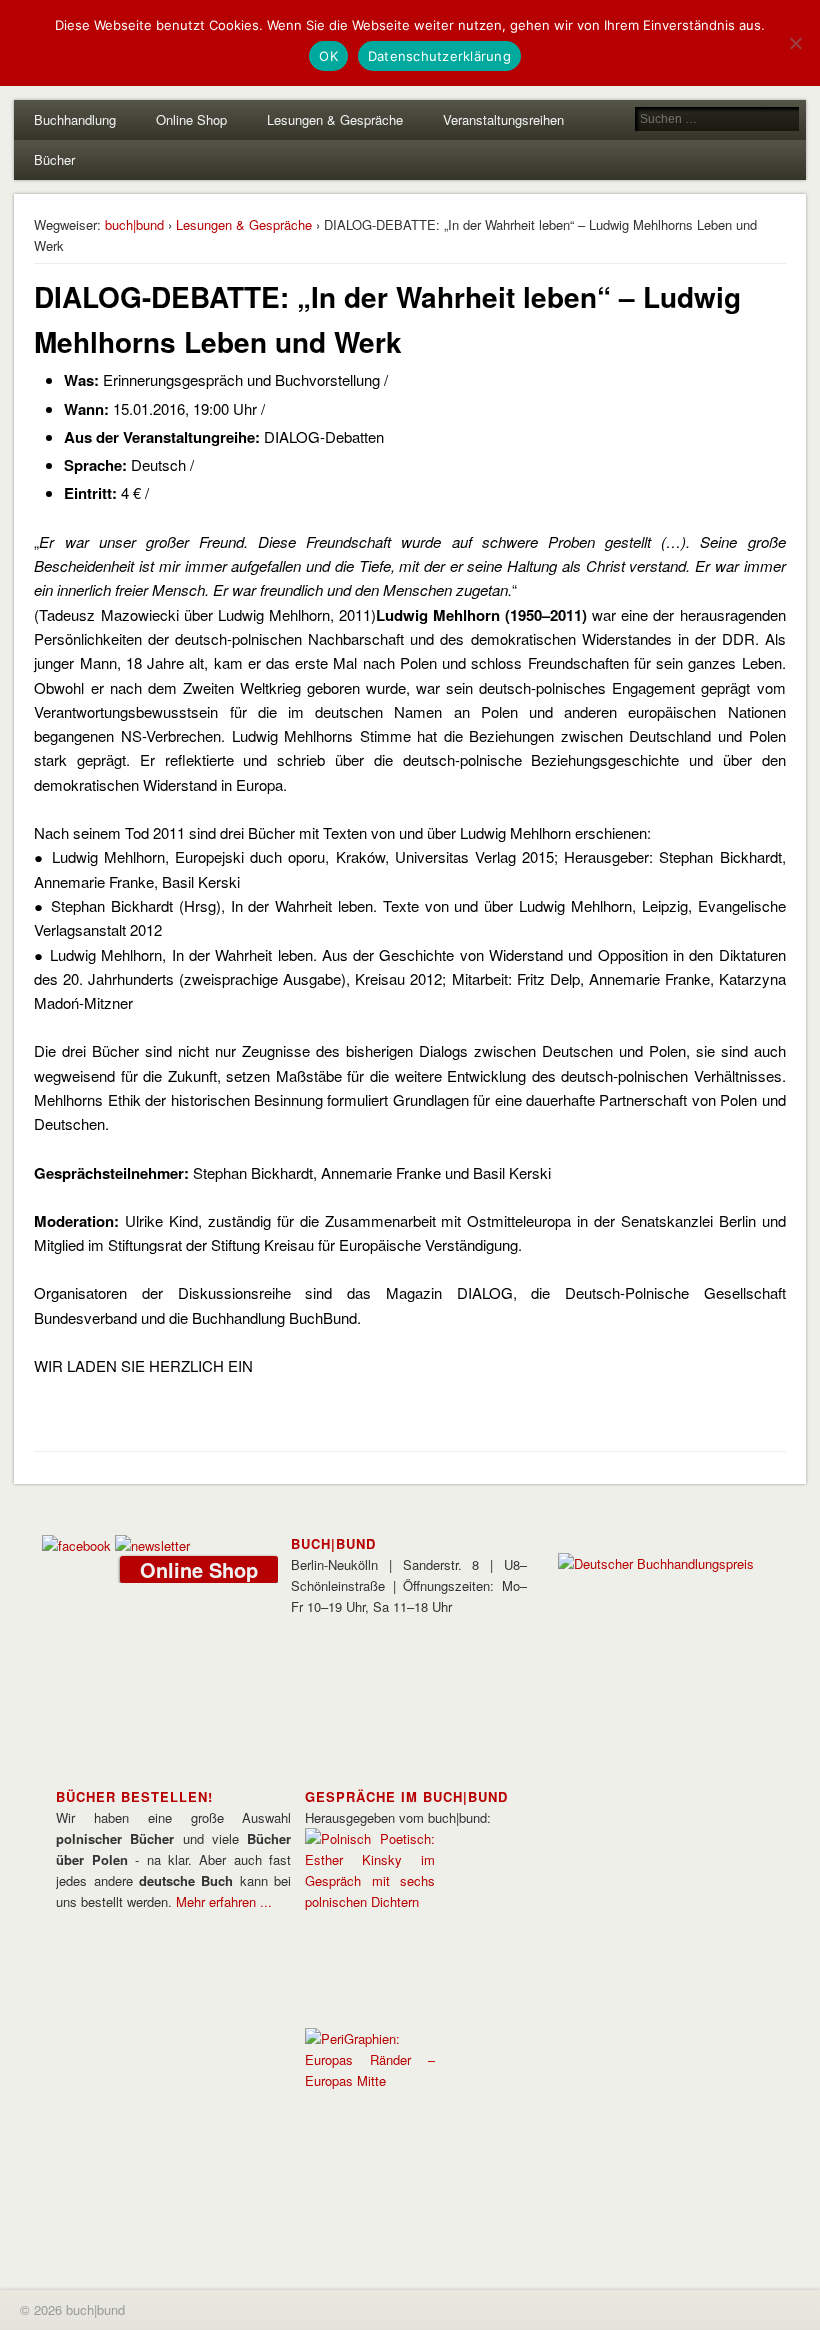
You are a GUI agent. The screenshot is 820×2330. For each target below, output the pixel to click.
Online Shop (191, 119)
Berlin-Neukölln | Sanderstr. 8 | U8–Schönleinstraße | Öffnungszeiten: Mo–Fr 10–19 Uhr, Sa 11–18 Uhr (408, 1585)
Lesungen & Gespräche (335, 119)
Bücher (54, 159)
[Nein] (795, 43)
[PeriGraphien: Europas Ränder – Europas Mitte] (370, 2080)
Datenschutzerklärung (439, 56)
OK (328, 56)
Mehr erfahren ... (224, 1901)
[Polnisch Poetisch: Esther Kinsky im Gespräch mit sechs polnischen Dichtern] (370, 1901)
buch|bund (134, 224)
